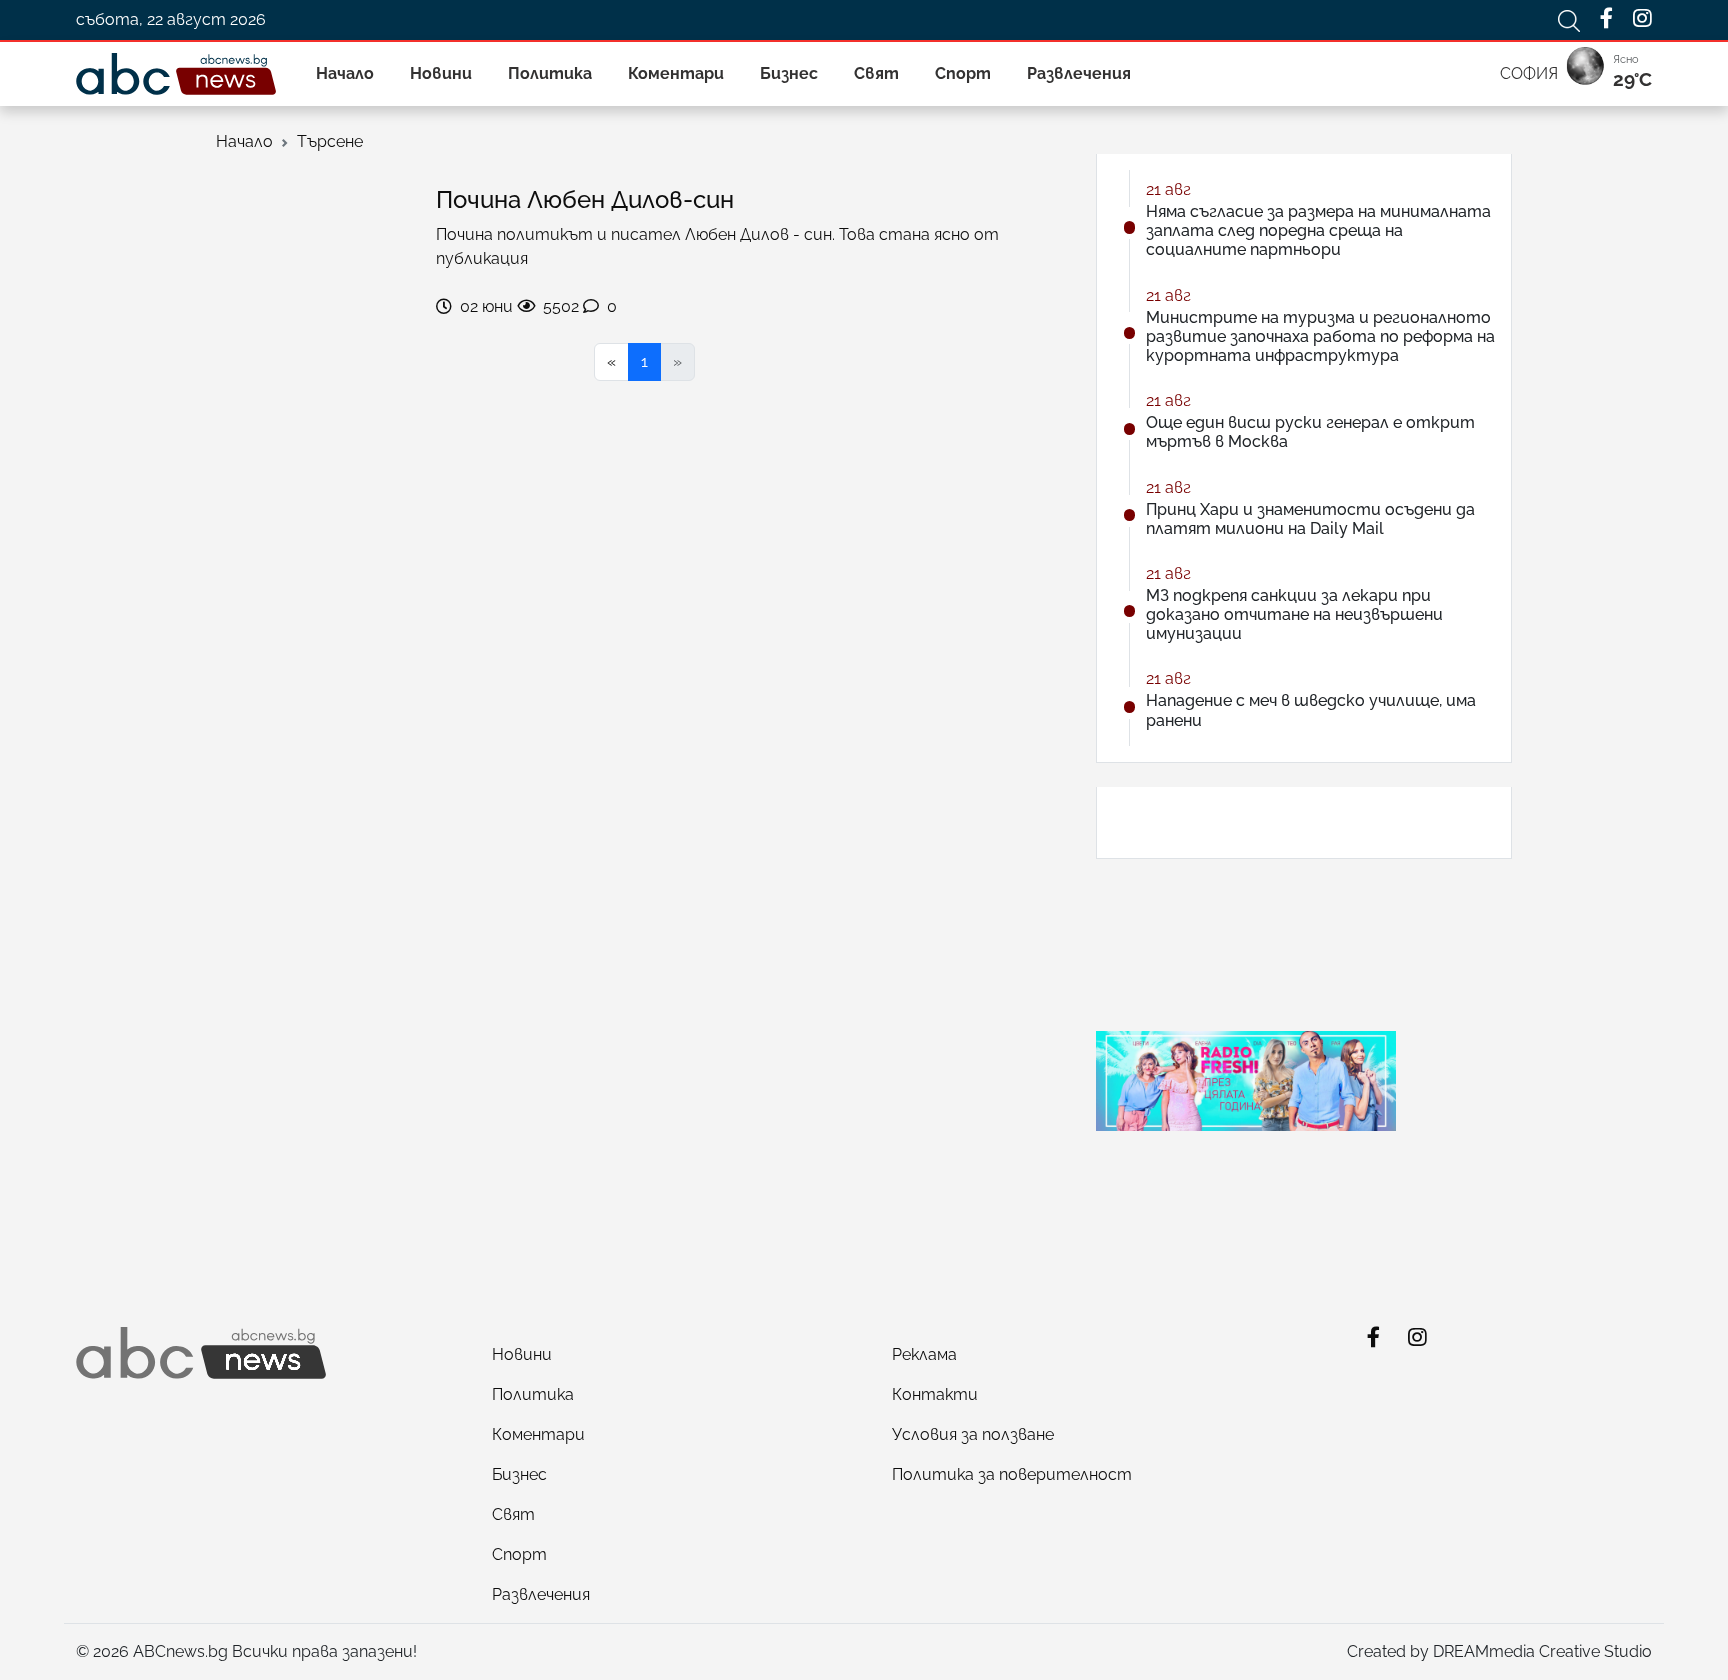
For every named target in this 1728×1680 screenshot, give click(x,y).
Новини (441, 73)
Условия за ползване (973, 1434)
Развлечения (1079, 73)
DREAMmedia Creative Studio (1542, 1651)
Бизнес (789, 73)
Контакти (935, 1394)
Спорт (963, 73)
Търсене (330, 141)
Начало (345, 73)
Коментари (676, 73)
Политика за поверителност (1012, 1474)
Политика (550, 73)
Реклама (924, 1354)
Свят (876, 73)
